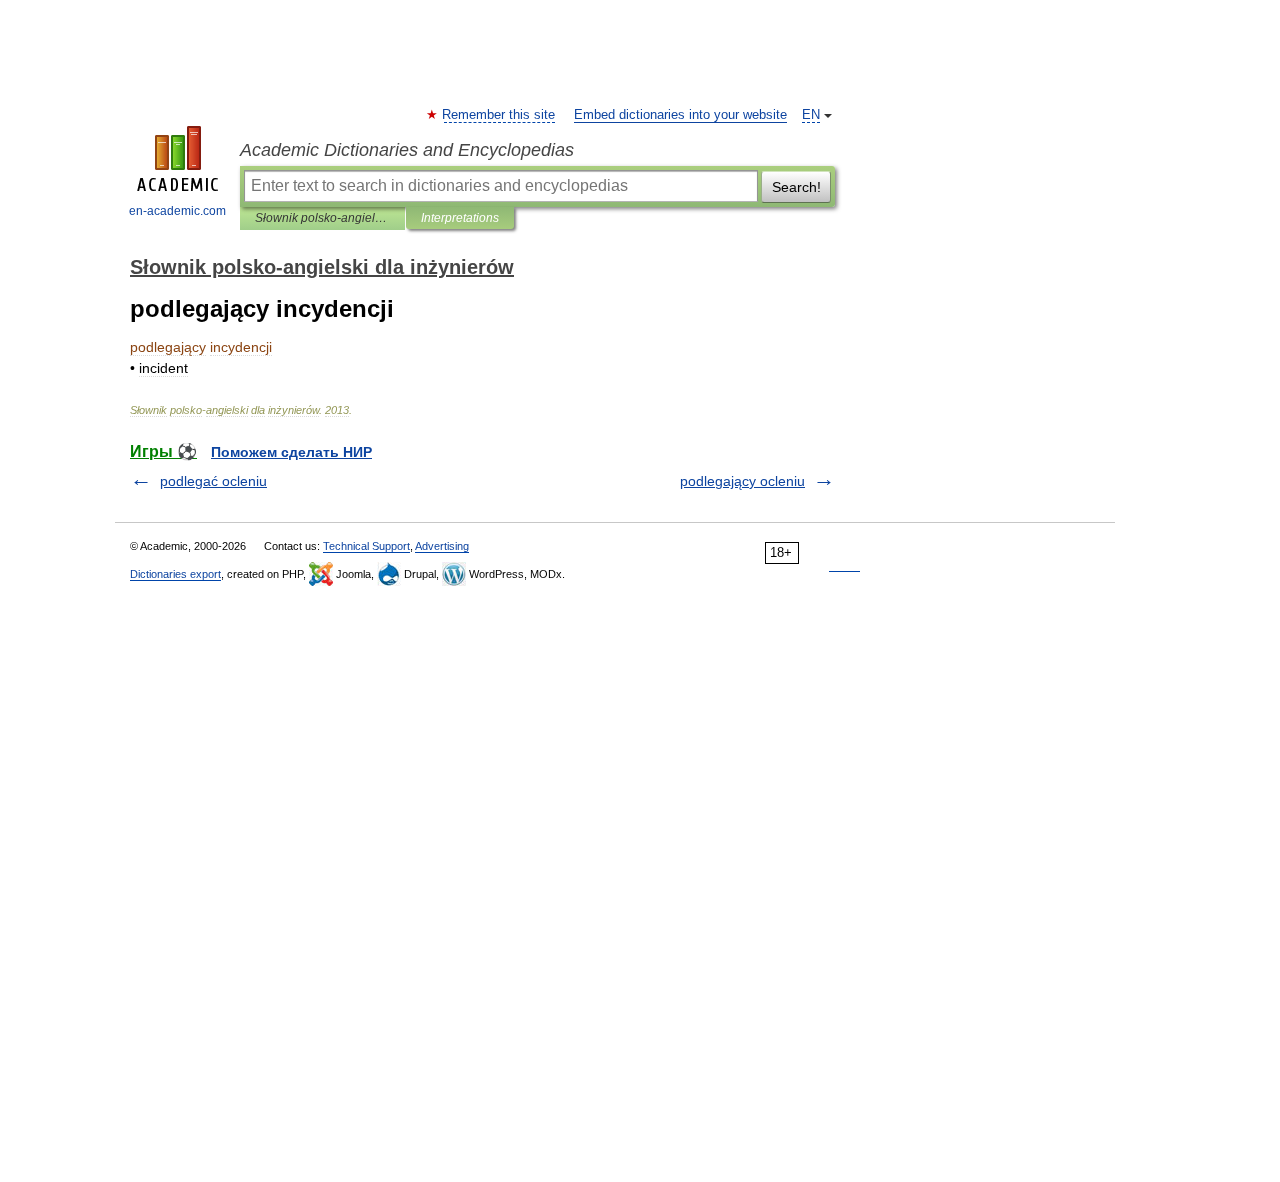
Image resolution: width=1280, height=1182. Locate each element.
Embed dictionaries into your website (680, 115)
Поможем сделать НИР (291, 452)
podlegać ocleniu (213, 481)
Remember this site (499, 115)
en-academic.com (177, 211)
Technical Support (366, 546)
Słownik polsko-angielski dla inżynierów (322, 218)
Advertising (442, 546)
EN (811, 115)
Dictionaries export (175, 574)
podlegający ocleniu (742, 481)
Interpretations (460, 218)
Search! (796, 187)
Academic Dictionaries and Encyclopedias (407, 150)
